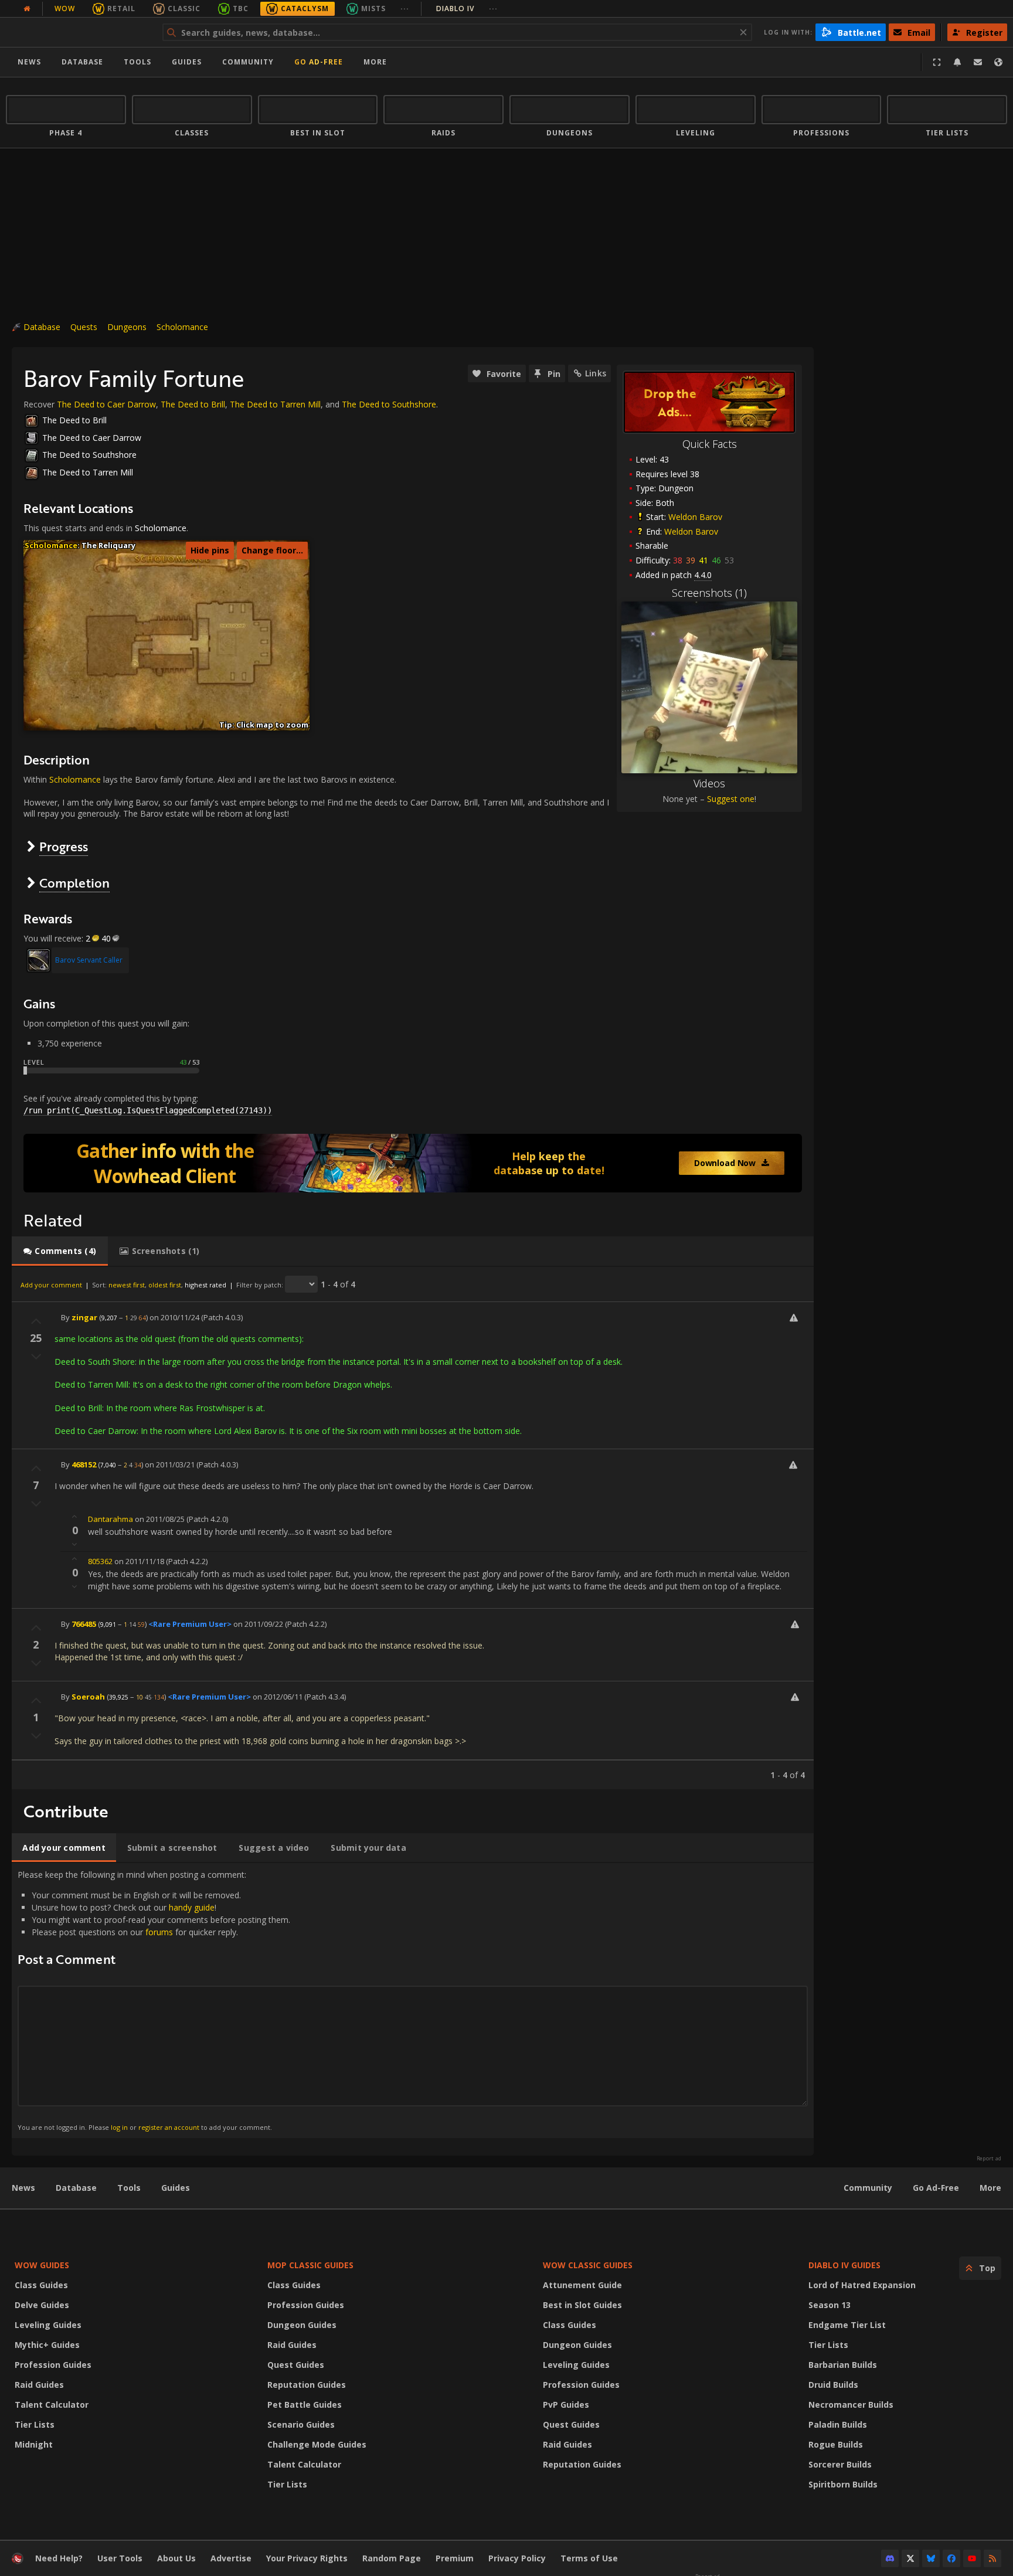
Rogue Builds (836, 2444)
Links (596, 373)
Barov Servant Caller (89, 960)
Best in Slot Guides (582, 2305)
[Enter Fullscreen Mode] (937, 62)
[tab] (60, 1251)
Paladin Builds (838, 2424)
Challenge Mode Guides (317, 2444)
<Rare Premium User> (190, 1624)
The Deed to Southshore (389, 404)
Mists (373, 9)
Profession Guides (53, 2365)
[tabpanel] (413, 1528)
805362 (100, 1561)
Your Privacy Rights (307, 2558)
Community (248, 62)
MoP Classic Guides (310, 2265)
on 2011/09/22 (258, 1624)
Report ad (989, 2159)
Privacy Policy (517, 2558)
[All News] (27, 9)
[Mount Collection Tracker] (413, 1163)
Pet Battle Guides (305, 2405)
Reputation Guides (307, 2385)
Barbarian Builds (843, 2365)
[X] (910, 2558)
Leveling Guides (48, 2325)
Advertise (231, 2558)
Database (82, 62)
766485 (84, 1624)
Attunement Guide (582, 2285)
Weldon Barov (695, 517)
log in (119, 2127)
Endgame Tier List (847, 2325)
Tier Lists (35, 2424)
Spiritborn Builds (843, 2484)
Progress (64, 846)
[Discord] (890, 2558)
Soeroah (88, 1697)
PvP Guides (566, 2405)
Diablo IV (467, 9)
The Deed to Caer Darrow (106, 404)
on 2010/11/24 (174, 1317)
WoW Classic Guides (588, 2265)
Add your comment (51, 1285)
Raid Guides (39, 2385)
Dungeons (127, 327)
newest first (127, 1285)
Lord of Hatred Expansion (862, 2285)
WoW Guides (42, 2265)
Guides (187, 62)
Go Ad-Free (319, 62)
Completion (74, 883)
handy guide (192, 1907)
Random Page (392, 2558)
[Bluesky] (931, 2558)
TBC (241, 9)
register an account (169, 2127)
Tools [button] (137, 62)
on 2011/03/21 (170, 1464)
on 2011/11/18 (139, 1561)
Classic (184, 9)
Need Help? (59, 2558)
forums (159, 1932)
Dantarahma (111, 1519)
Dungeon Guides (302, 2325)
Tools (129, 2188)
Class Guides (41, 2285)
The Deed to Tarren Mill (275, 404)
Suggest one (731, 799)
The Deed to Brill (193, 404)
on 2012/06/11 (278, 1697)
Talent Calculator (52, 2405)
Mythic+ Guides (47, 2345)
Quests (84, 327)
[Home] (78, 32)
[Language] (998, 62)
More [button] (375, 62)
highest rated (205, 1285)
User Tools (120, 2558)
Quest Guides (296, 2365)
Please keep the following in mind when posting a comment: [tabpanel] (154, 2000)
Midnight (34, 2444)
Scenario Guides (301, 2424)
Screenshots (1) (709, 593)
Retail (121, 9)
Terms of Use (589, 2558)
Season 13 (830, 2305)
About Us (176, 2558)
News (29, 62)
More (990, 2188)
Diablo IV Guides (844, 2265)
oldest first (165, 1285)
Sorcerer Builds (840, 2464)
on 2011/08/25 (160, 1519)
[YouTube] (972, 2558)
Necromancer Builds (851, 2405)
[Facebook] (951, 2558)
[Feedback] (978, 62)
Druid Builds (833, 2385)
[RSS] (992, 2558)
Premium (455, 2558)
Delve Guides (42, 2305)
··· (405, 9)
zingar (84, 1317)
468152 (84, 1464)
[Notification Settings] (957, 62)
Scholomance (182, 327)
